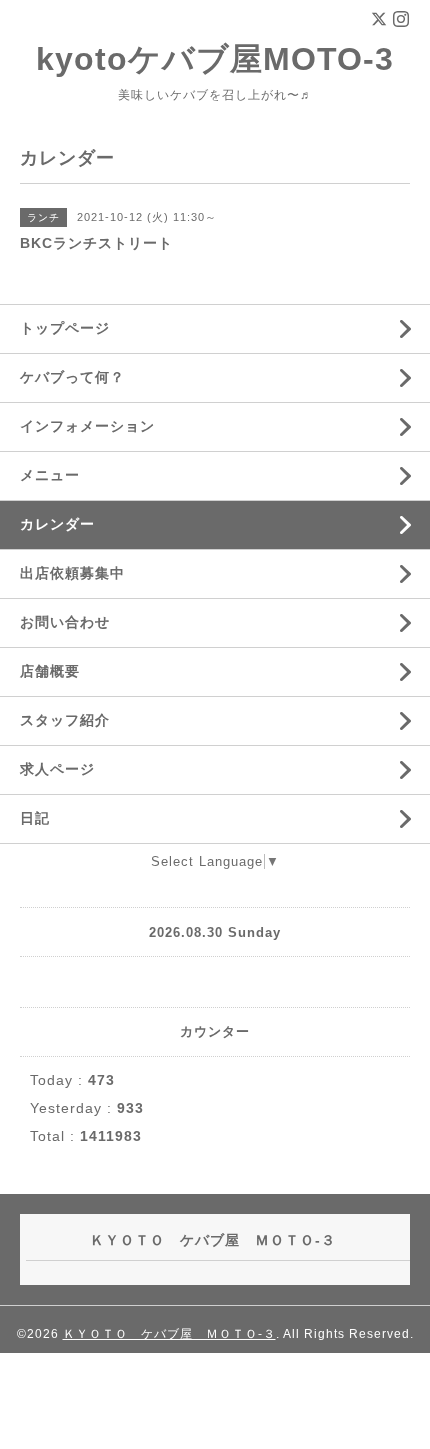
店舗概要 (50, 671)
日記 (35, 818)
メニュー (50, 475)
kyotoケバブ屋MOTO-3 (215, 59)
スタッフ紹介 (65, 720)
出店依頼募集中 (72, 573)
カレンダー (57, 524)
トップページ (65, 328)
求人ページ (57, 769)
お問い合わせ (65, 622)
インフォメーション (87, 426)
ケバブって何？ (72, 377)
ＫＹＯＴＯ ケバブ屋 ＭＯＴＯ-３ (169, 1334)
